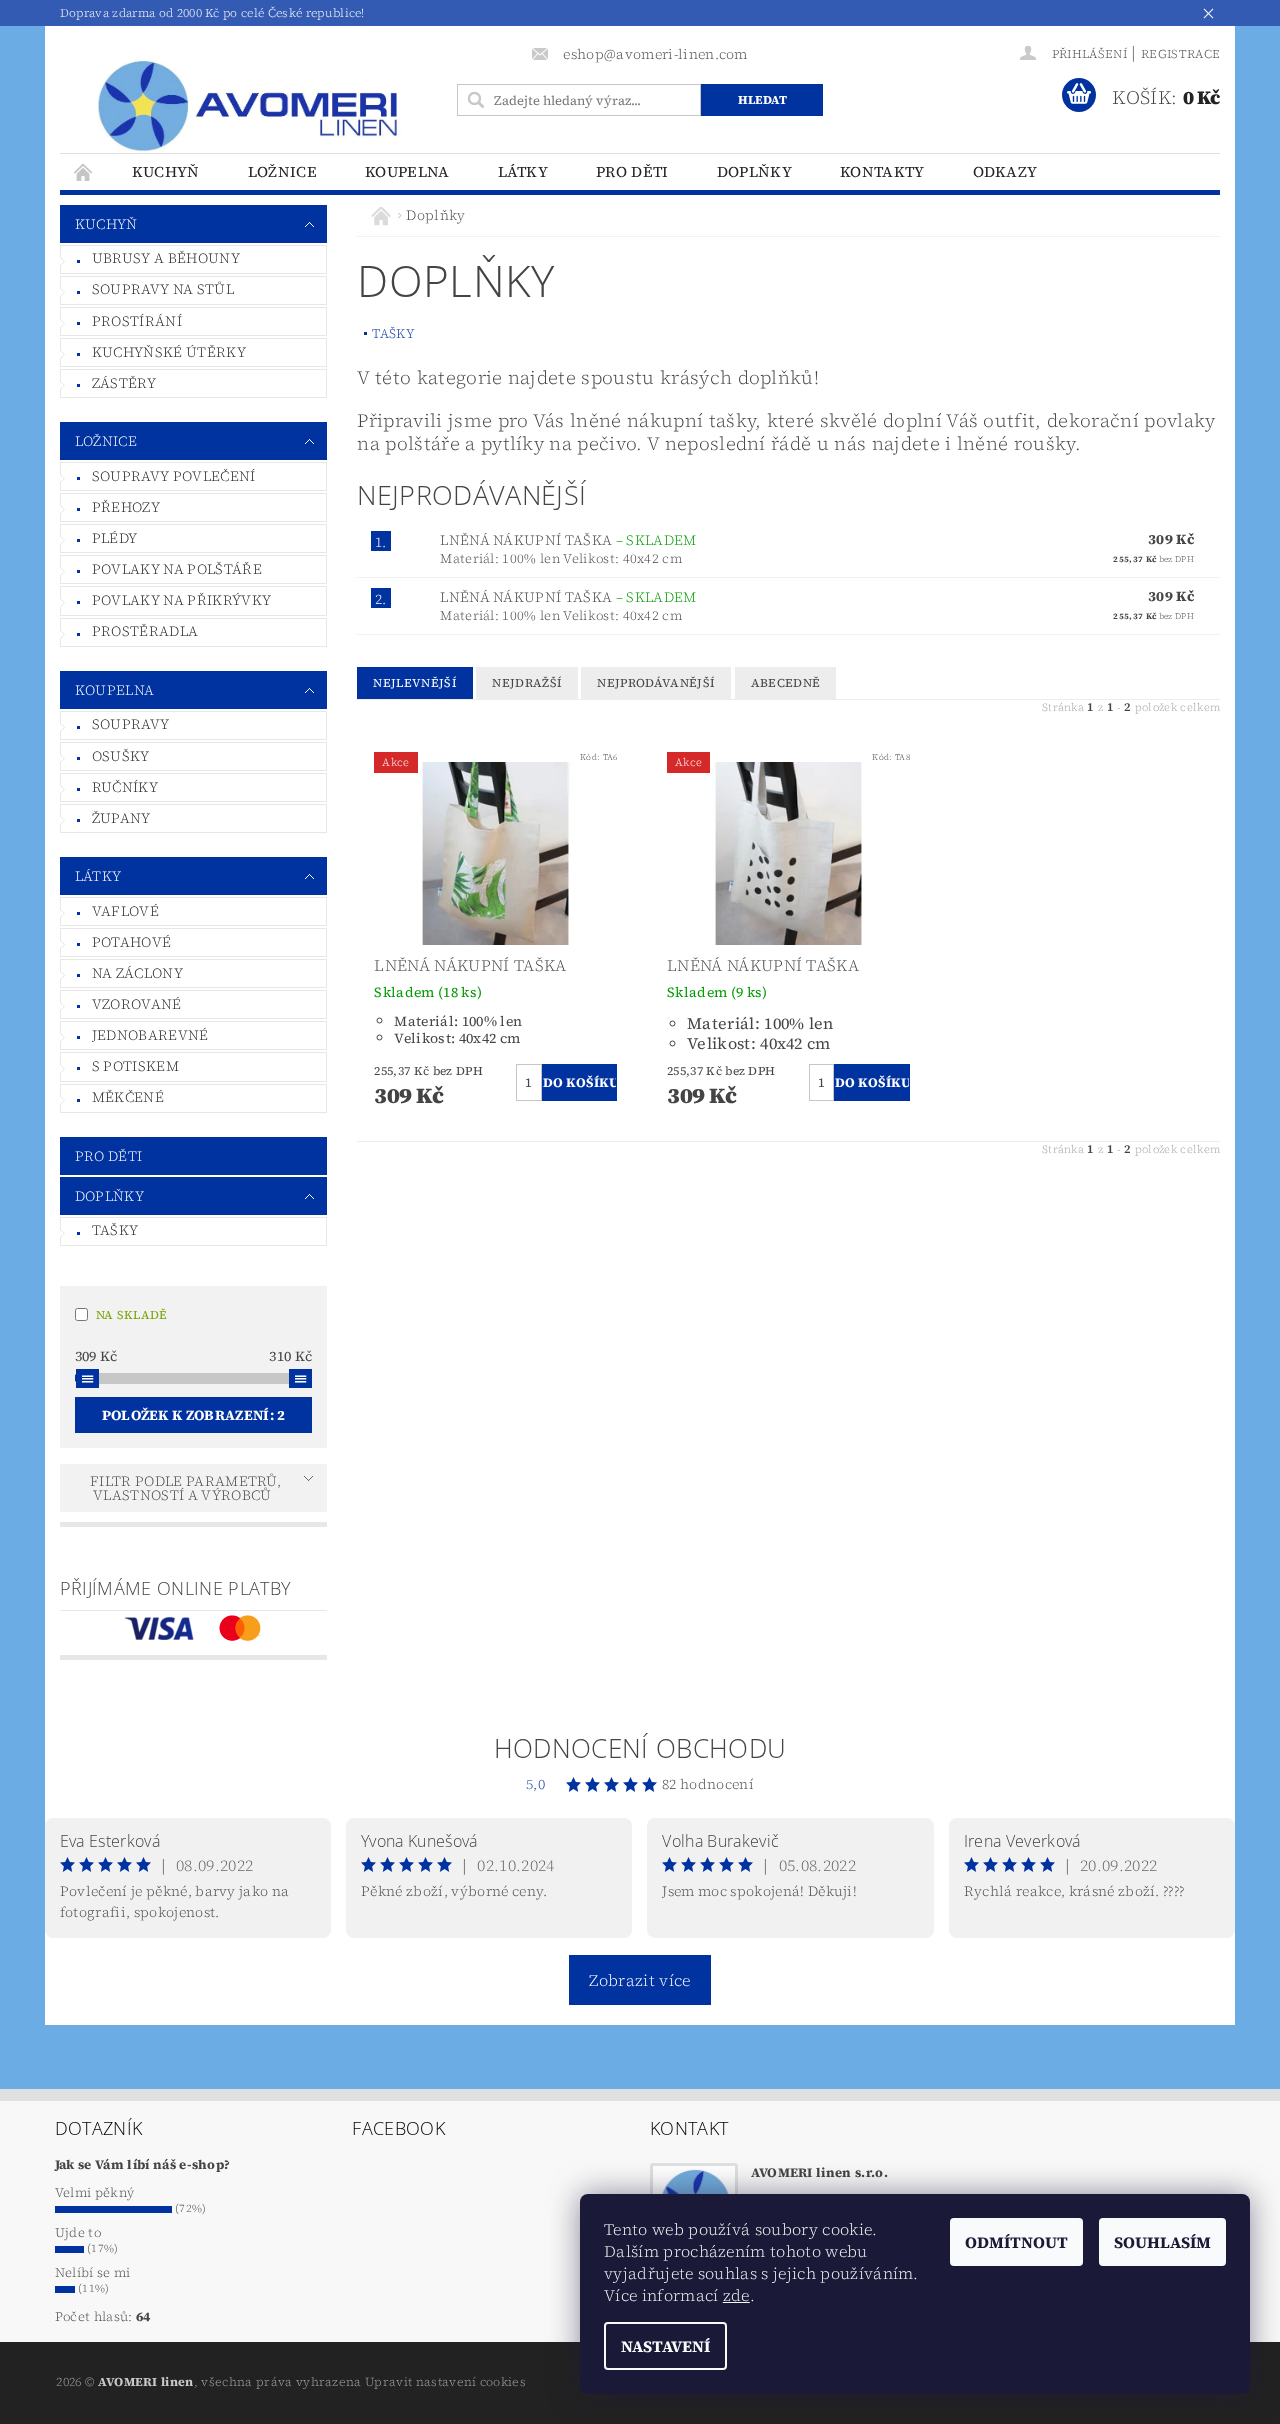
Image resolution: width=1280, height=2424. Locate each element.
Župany (121, 818)
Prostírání (137, 321)
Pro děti (632, 171)
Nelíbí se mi (93, 2272)
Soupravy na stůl (163, 289)
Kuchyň (166, 171)
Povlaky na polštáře (177, 569)
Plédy (115, 538)
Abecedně (786, 683)
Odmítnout (1016, 2242)
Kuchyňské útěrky (169, 352)
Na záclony (137, 973)
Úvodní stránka (84, 171)
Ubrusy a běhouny (166, 258)
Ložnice (282, 171)
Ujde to (78, 2232)
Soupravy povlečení (174, 476)
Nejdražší (527, 683)
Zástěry (124, 383)
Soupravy (131, 724)
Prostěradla (145, 631)
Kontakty (882, 171)
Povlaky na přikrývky (181, 600)
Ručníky (125, 787)
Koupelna (407, 171)
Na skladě (132, 1315)
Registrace (1180, 54)
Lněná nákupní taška (568, 540)
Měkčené (128, 1097)
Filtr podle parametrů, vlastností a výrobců (185, 1488)
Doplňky (754, 171)
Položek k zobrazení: (194, 1415)
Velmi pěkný (95, 2192)
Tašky (115, 1230)
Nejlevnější (415, 683)
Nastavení (665, 2346)
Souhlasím (1162, 2242)
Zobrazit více (639, 1980)
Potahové (132, 942)
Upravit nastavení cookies (445, 2381)
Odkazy (1005, 171)
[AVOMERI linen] (255, 99)
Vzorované (137, 1004)
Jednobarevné (150, 1035)
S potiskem (135, 1066)
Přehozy (126, 507)
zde (736, 2295)
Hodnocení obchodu (640, 1748)
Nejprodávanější (656, 683)
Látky (523, 171)
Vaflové (125, 911)
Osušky (121, 756)
